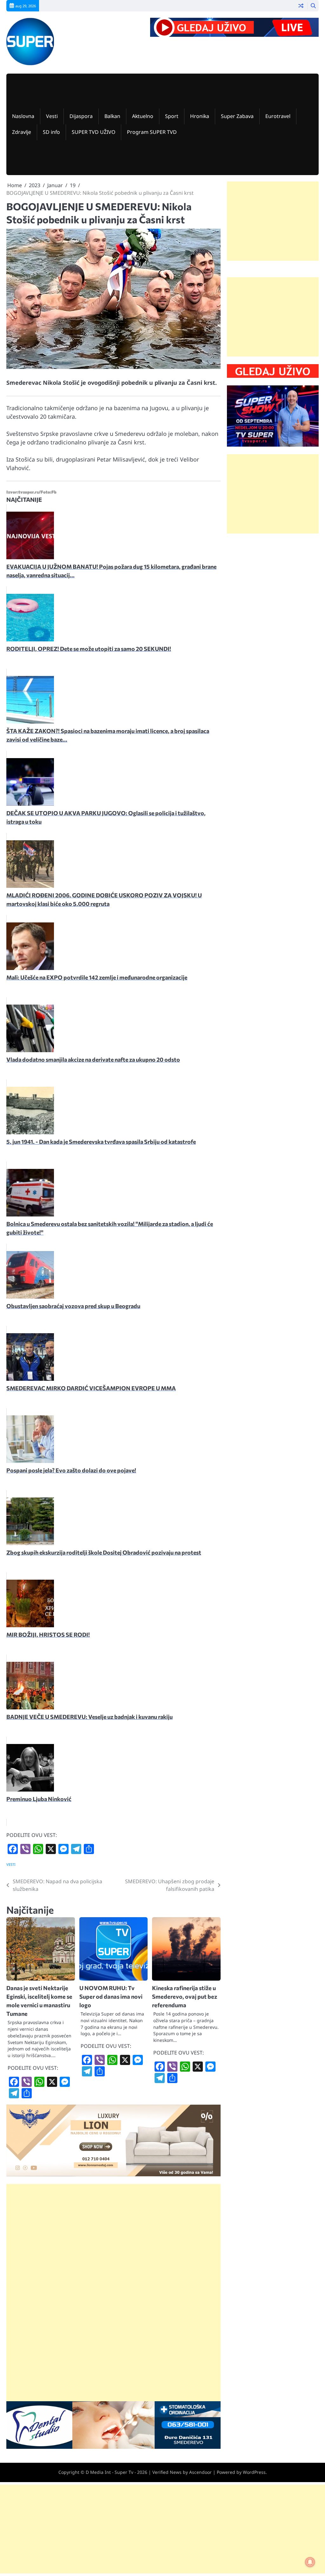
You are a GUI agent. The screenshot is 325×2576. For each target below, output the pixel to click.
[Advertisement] (113, 2248)
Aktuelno (143, 116)
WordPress (254, 2472)
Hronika (200, 116)
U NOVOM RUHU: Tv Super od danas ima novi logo (111, 1996)
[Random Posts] (301, 6)
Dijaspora (81, 116)
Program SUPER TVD (152, 132)
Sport (172, 116)
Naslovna (23, 116)
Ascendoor (200, 2472)
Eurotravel (278, 116)
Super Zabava (237, 116)
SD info (51, 132)
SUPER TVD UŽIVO (93, 132)
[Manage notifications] (310, 2562)
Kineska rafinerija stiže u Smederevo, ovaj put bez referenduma (185, 1996)
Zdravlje (22, 132)
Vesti (52, 116)
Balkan (112, 116)
